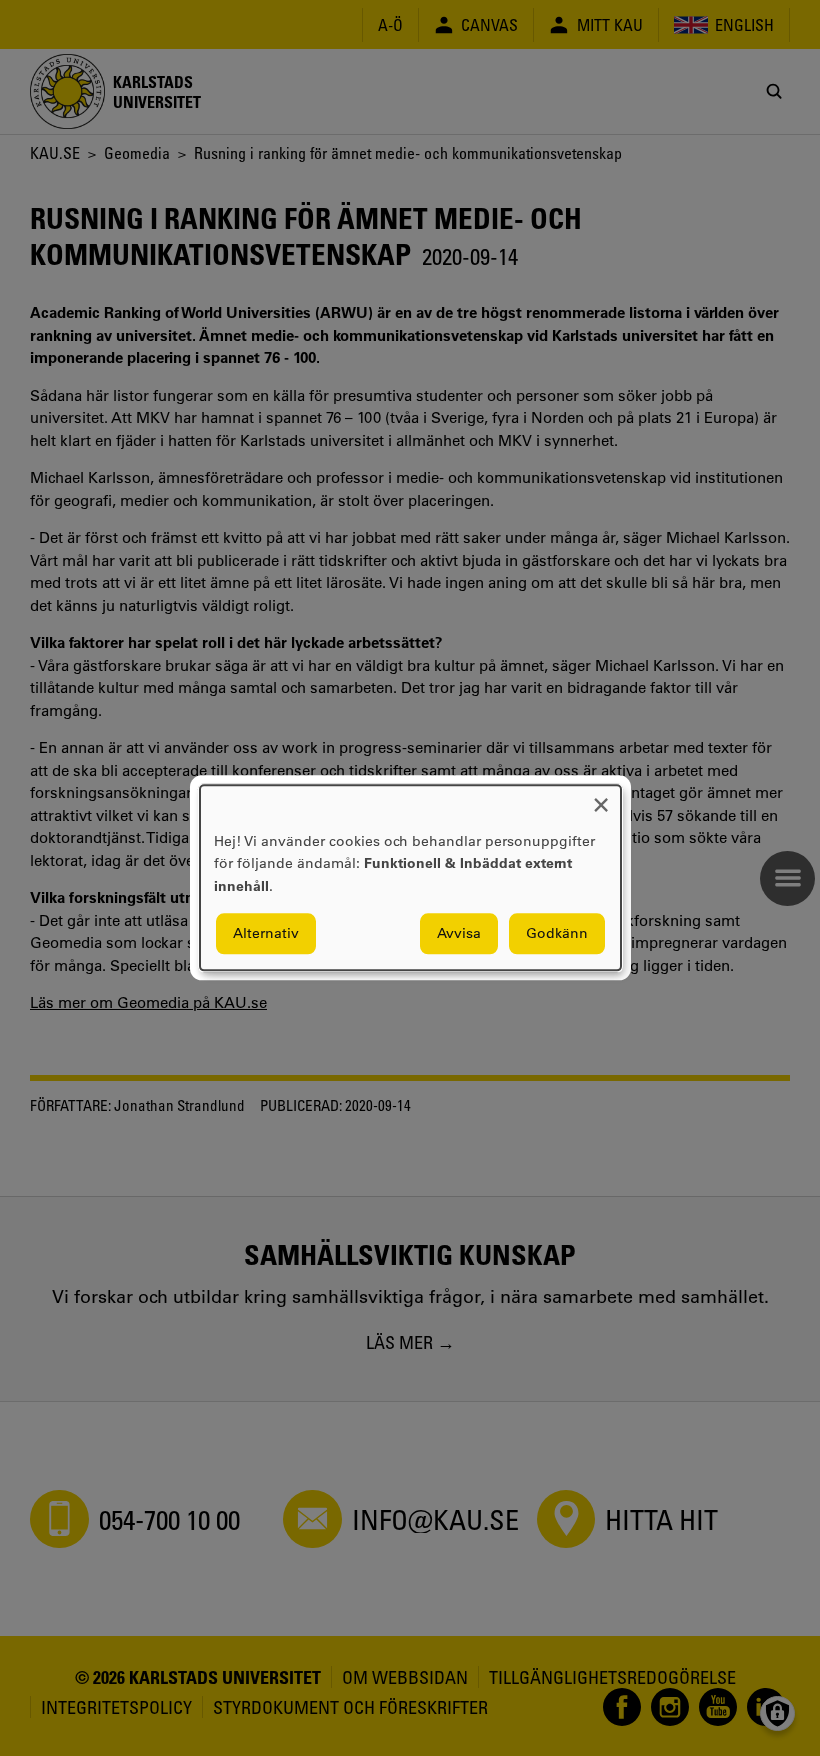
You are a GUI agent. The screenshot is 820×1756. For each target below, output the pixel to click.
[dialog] (410, 877)
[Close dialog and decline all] (601, 797)
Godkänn (557, 934)
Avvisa (459, 934)
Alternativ (266, 934)
